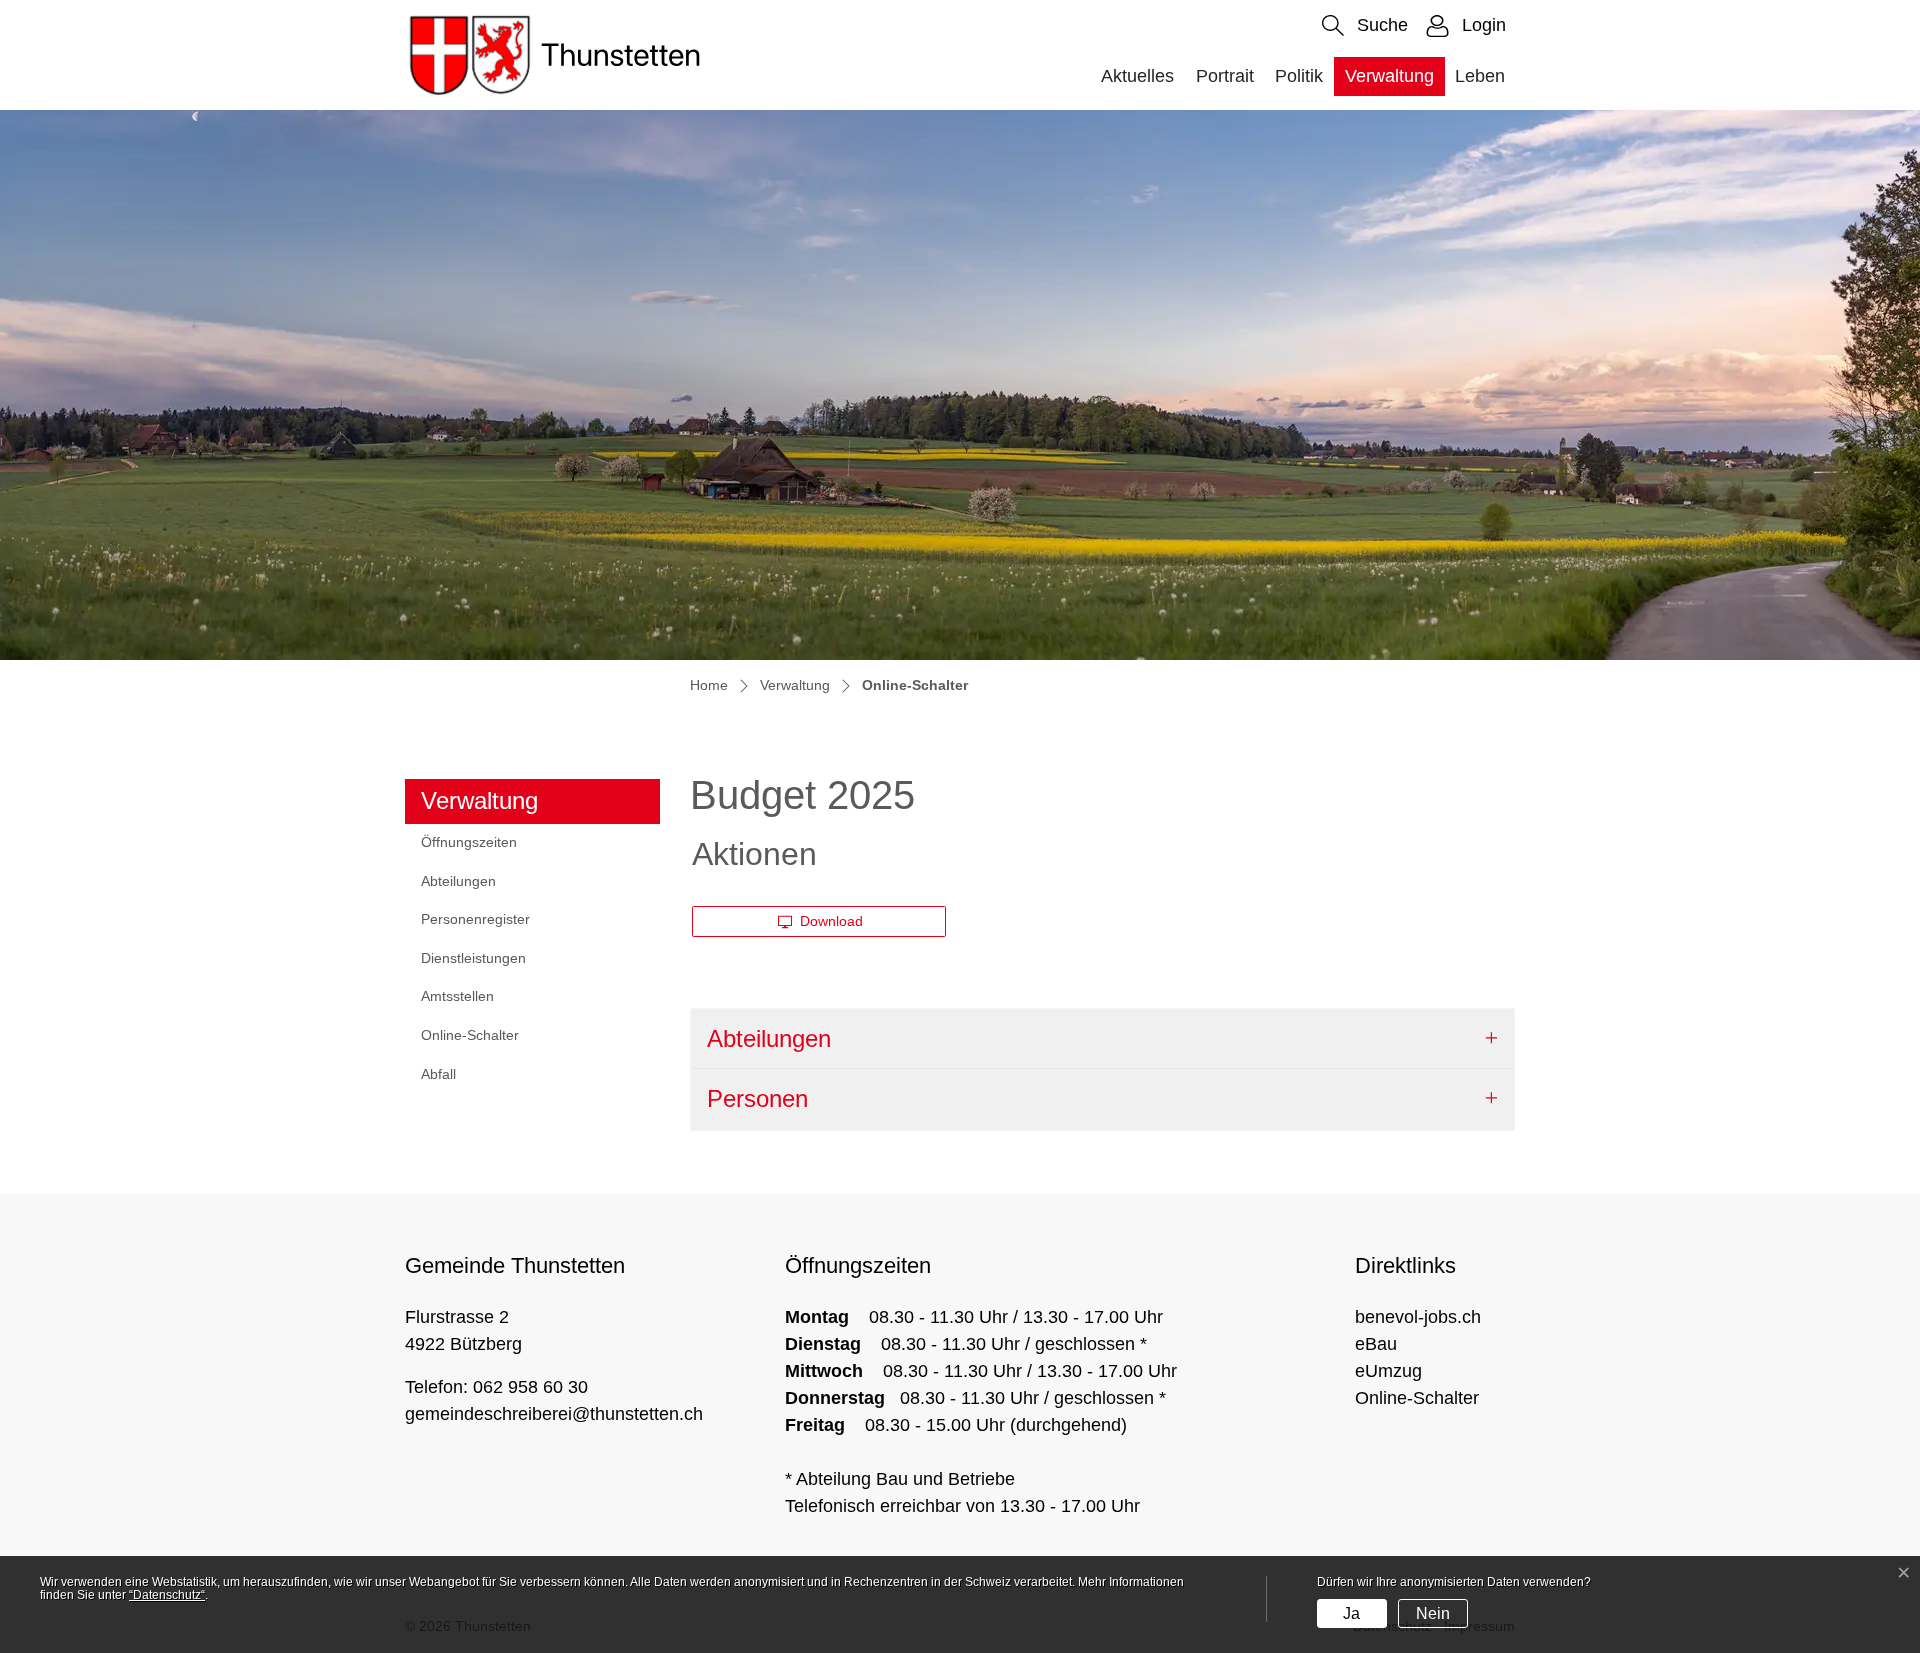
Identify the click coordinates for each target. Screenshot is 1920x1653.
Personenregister (475, 919)
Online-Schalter (470, 1041)
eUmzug (1388, 1371)
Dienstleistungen (473, 958)
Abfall (438, 1074)
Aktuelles (1137, 76)
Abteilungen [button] (769, 1038)
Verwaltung (1389, 76)
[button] (1365, 25)
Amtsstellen (457, 996)
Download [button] (829, 921)
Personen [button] (757, 1098)
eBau (1376, 1344)
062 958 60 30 (530, 1387)
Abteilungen (458, 881)
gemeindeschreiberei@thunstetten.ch (554, 1414)
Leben (1480, 76)
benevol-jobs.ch (1418, 1317)
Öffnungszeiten (469, 842)
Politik (1299, 76)
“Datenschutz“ (167, 1595)
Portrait (1225, 76)
